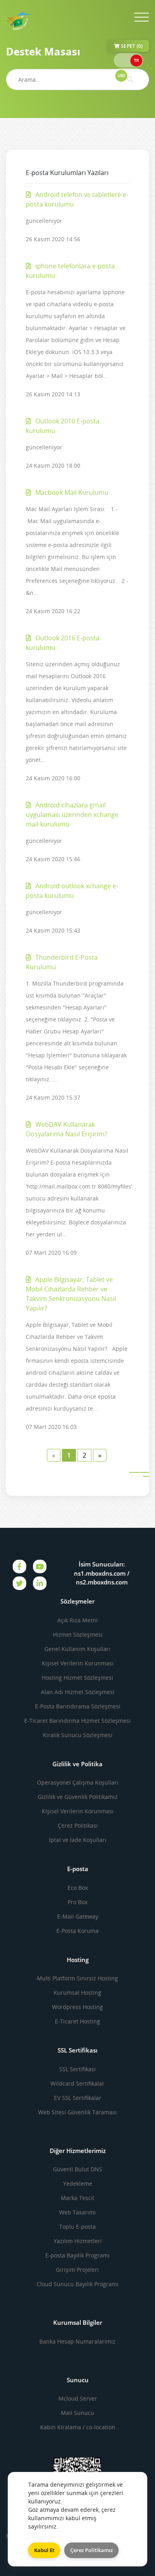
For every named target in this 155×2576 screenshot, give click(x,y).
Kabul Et (44, 2550)
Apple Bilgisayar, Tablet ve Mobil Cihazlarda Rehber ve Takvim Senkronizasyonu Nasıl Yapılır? (71, 1294)
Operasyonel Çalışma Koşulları (78, 1782)
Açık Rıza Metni (77, 1620)
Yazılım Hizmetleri (78, 2241)
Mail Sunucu (77, 2413)
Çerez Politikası (78, 1825)
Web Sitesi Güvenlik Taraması (77, 2112)
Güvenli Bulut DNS (77, 2169)
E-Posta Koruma (77, 1931)
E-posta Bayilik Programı (77, 2255)
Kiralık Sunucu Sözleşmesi (78, 1735)
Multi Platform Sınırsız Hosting (77, 1978)
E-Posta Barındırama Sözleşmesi (78, 1706)
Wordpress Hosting (77, 2007)
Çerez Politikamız (92, 2550)
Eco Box (78, 1888)
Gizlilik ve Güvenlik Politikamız (78, 1797)
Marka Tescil (77, 2198)
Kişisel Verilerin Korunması (78, 1663)
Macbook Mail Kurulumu (71, 492)
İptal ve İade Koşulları (78, 1840)
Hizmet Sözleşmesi (78, 1634)
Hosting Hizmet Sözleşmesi (77, 1678)
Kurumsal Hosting (77, 1993)
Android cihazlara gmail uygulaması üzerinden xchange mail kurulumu (72, 815)
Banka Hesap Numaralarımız (77, 2341)
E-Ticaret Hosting (77, 2021)
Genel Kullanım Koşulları (77, 1649)
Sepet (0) (131, 46)
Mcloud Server (78, 2398)
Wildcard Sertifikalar (77, 2083)
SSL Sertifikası (77, 2069)
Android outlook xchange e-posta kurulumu (72, 891)
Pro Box (77, 1902)
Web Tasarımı (77, 2212)
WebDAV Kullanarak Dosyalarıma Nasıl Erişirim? (67, 1129)
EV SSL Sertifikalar (78, 2098)
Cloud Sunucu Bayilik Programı (77, 2284)
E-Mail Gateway (78, 1916)
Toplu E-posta (77, 2227)
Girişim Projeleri (77, 2270)
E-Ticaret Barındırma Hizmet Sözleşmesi (77, 1721)
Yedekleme (78, 2183)
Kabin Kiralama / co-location (78, 2427)
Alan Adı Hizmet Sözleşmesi (78, 1692)
